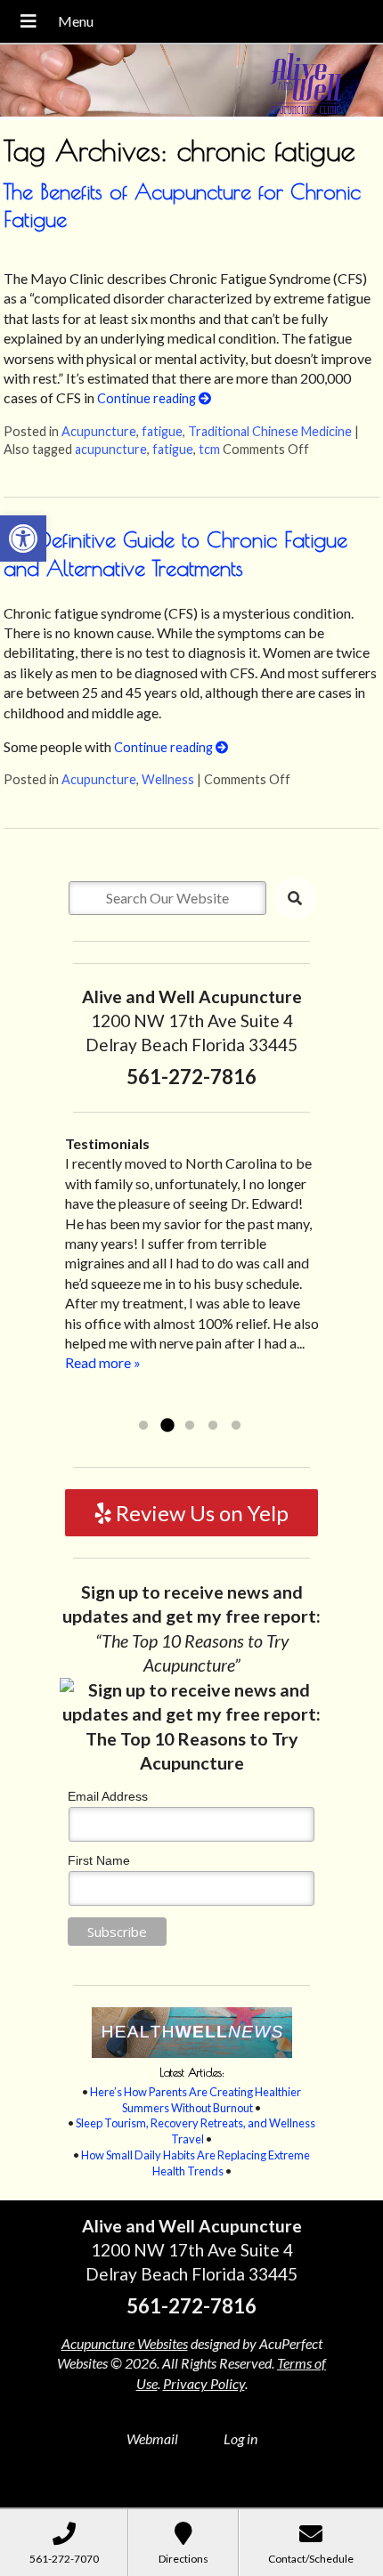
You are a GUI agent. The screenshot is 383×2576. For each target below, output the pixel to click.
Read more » (192, 1402)
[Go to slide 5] (236, 1426)
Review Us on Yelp (200, 1513)
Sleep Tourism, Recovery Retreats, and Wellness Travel (196, 2131)
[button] (23, 539)
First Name (99, 1860)
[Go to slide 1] (143, 1426)
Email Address (108, 1796)
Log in (240, 2438)
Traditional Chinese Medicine (270, 431)
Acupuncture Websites (125, 2343)
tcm (209, 449)
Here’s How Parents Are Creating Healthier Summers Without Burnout (196, 2100)
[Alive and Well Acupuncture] (191, 82)
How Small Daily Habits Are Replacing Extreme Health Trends (196, 2163)
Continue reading (148, 398)
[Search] (295, 898)
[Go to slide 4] (213, 1426)
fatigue (162, 431)
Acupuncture (99, 431)
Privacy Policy (204, 2383)
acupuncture (111, 449)
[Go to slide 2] (167, 1426)
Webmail (152, 2438)
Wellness (168, 779)
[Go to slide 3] (190, 1426)
